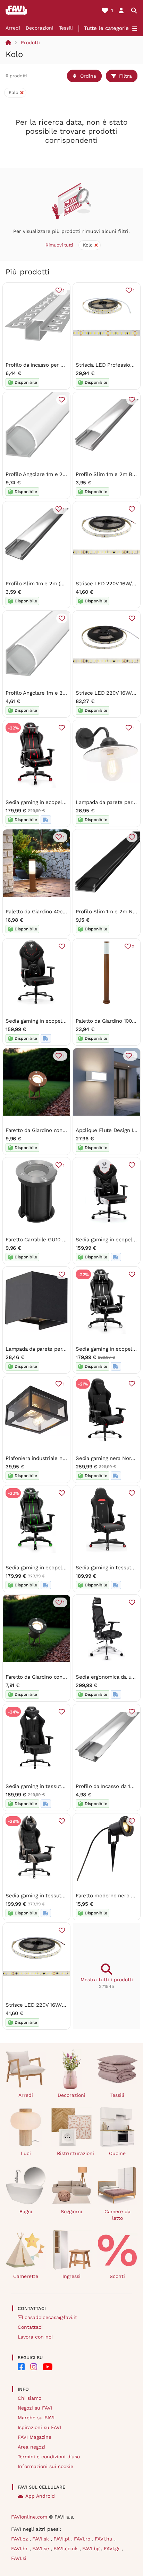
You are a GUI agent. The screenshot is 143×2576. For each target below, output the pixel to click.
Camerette (26, 2276)
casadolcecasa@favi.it (51, 2317)
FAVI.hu (104, 2539)
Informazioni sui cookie (45, 2466)
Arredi (13, 28)
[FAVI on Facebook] (21, 2367)
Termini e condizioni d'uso (49, 2457)
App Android (40, 2496)
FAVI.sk (41, 2539)
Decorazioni (40, 28)
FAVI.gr (113, 2548)
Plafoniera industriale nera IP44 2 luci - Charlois (64, 1458)
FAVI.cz (20, 2539)
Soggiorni (71, 2211)
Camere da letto (117, 2215)
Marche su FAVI (36, 2418)
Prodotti (30, 42)
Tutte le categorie (106, 28)
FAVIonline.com (29, 2517)
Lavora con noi (35, 2337)
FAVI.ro (83, 2539)
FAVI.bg (92, 2548)
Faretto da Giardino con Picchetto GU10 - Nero (62, 1677)
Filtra (125, 76)
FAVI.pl (62, 2539)
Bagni (26, 2211)
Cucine (117, 2153)
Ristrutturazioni (74, 2153)
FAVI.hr (20, 2548)
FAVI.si (19, 2558)
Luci (26, 2153)
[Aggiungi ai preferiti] (62, 400)
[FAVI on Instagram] (34, 2367)
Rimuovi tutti (59, 245)
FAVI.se (41, 2548)
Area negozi (31, 2447)
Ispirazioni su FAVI (39, 2427)
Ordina (88, 76)
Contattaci (30, 2327)
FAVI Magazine (35, 2437)
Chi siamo (30, 2398)
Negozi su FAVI (35, 2408)
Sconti (117, 2276)
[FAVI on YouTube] (48, 2367)
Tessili (66, 28)
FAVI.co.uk (66, 2548)
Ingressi (71, 2276)
